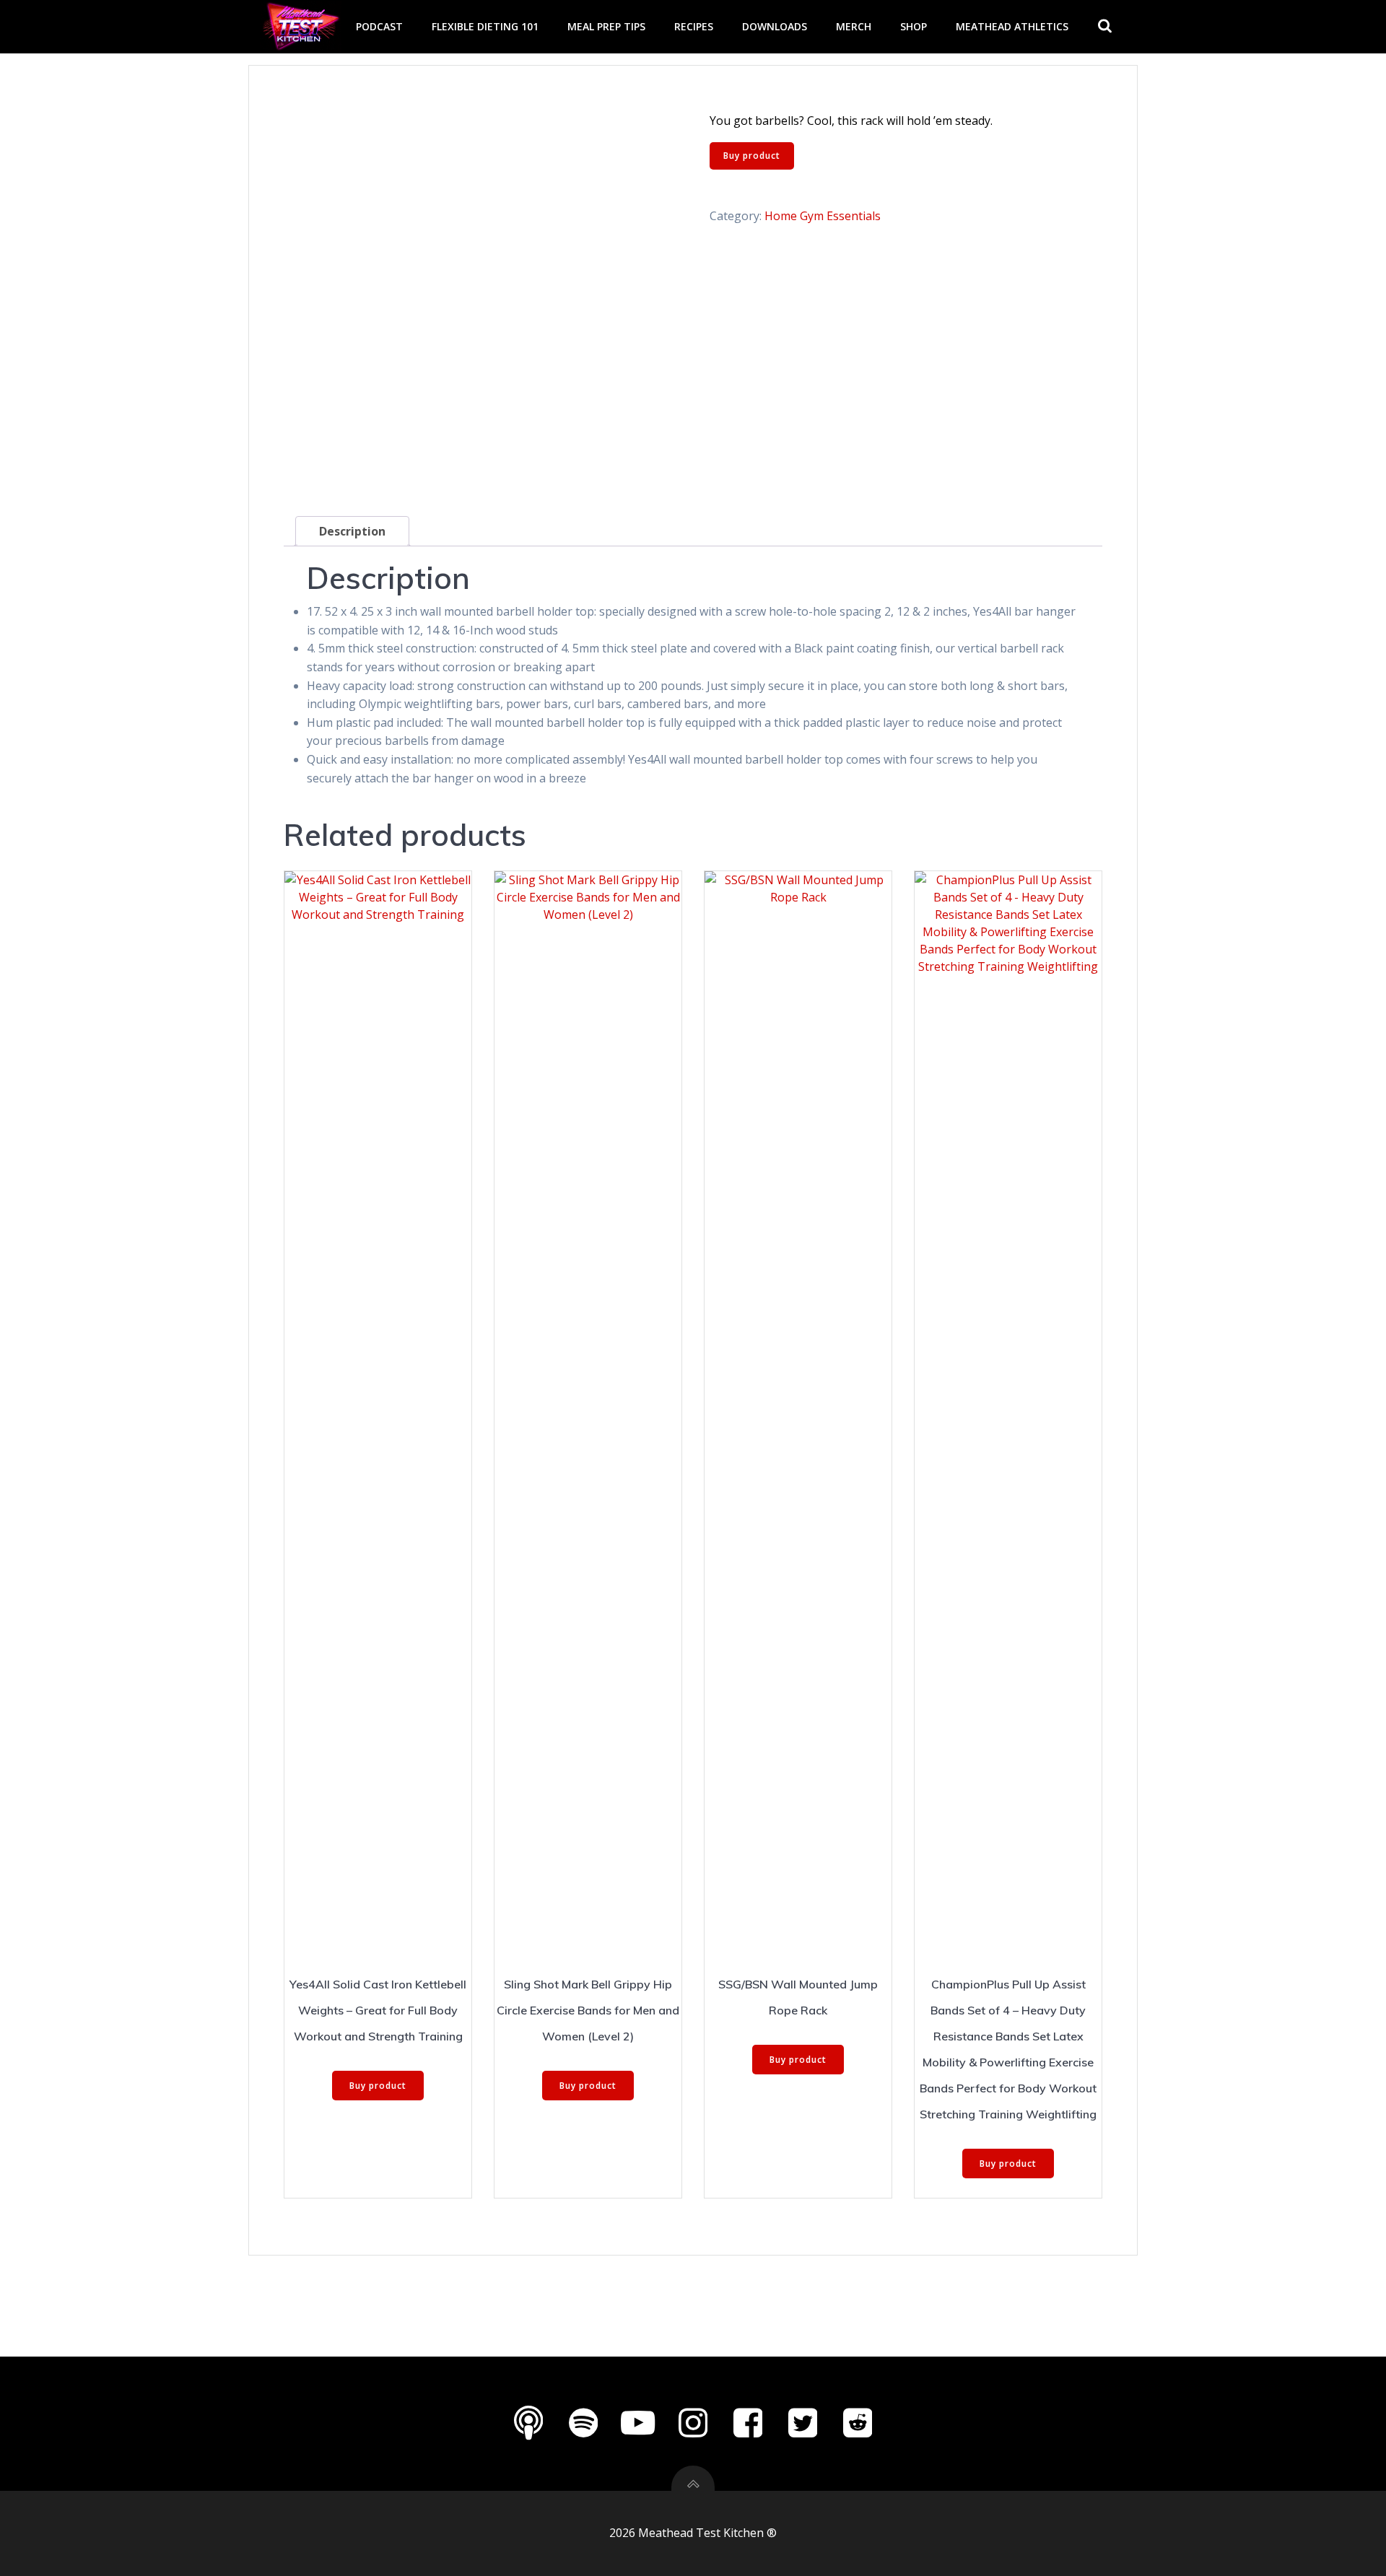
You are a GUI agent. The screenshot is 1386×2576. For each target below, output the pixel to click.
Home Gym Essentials (823, 216)
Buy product (752, 156)
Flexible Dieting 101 (485, 26)
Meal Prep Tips (606, 26)
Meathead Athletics (1012, 26)
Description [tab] (352, 531)
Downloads (775, 26)
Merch (854, 26)
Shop (914, 26)
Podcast (379, 26)
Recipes (694, 26)
